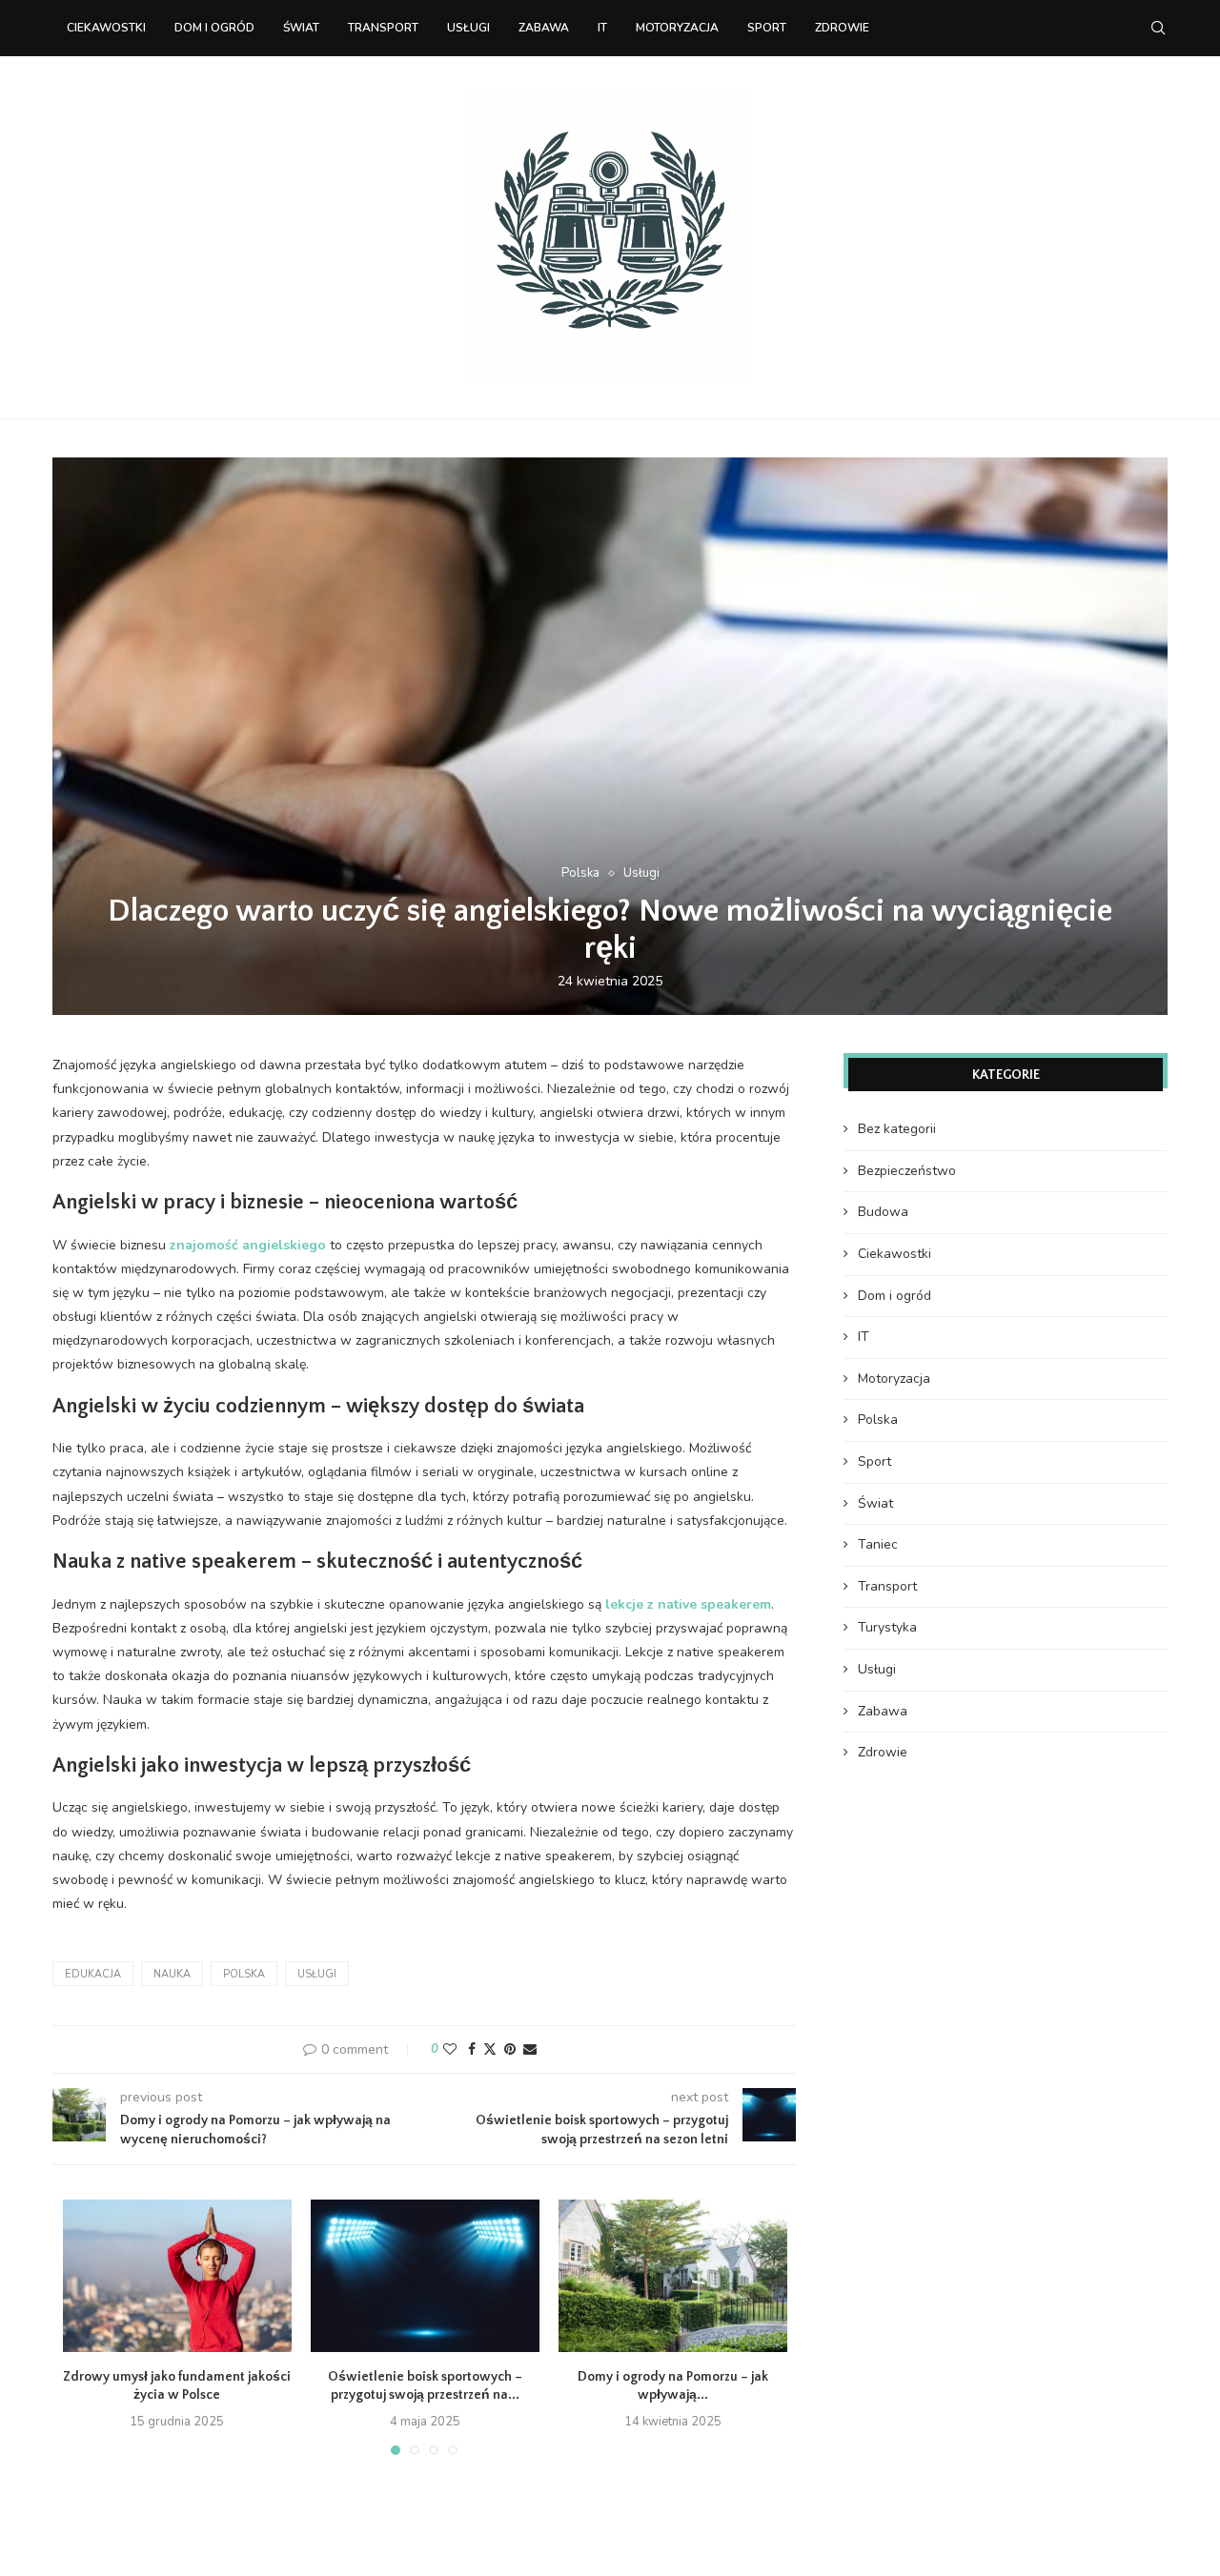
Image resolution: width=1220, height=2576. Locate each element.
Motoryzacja (677, 28)
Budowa (883, 1212)
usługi (317, 1974)
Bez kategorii (897, 1129)
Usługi (468, 28)
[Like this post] (450, 2049)
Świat (301, 28)
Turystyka (887, 1627)
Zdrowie (842, 28)
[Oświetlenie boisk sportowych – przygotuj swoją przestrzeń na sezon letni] (425, 2276)
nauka (172, 1974)
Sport (767, 28)
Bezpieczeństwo (907, 1171)
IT (602, 28)
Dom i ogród (214, 28)
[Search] (1158, 28)
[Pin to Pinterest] (510, 2049)
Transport (383, 28)
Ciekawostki (106, 28)
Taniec (878, 1544)
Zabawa (544, 28)
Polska (244, 1974)
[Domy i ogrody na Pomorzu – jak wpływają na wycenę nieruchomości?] (673, 2276)
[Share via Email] (530, 2049)
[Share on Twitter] (490, 2049)
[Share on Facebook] (472, 2049)
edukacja (93, 1974)
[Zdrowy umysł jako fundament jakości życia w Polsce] (177, 2276)
